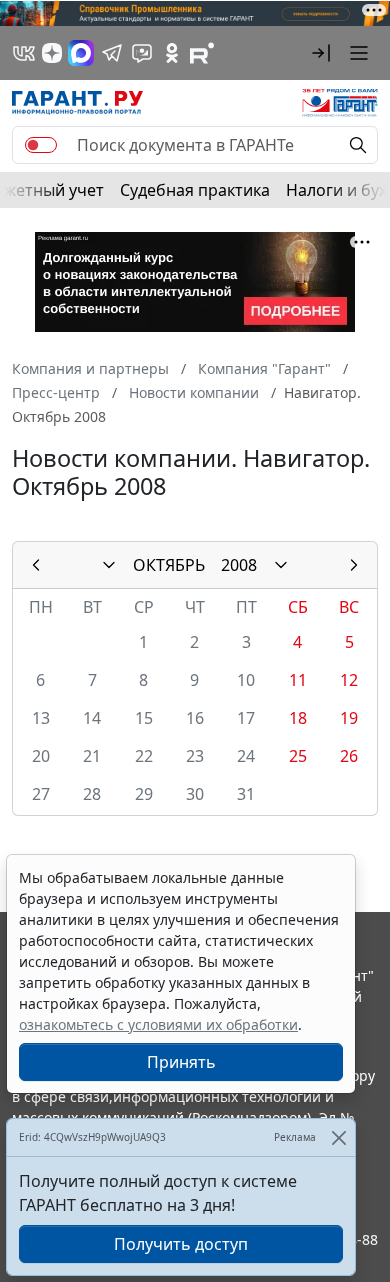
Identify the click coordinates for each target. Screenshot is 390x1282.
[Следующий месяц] (354, 565)
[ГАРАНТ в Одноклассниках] (172, 53)
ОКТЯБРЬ (169, 565)
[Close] (338, 1137)
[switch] (41, 145)
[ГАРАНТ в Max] (81, 53)
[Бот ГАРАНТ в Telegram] (142, 53)
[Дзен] (52, 53)
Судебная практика (195, 190)
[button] (321, 53)
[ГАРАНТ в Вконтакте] (24, 53)
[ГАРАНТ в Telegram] (112, 53)
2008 (239, 565)
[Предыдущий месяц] (36, 565)
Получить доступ (181, 1244)
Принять (181, 1062)
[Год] (281, 565)
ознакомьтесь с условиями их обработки (158, 1024)
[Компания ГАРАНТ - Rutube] (202, 53)
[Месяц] (109, 565)
